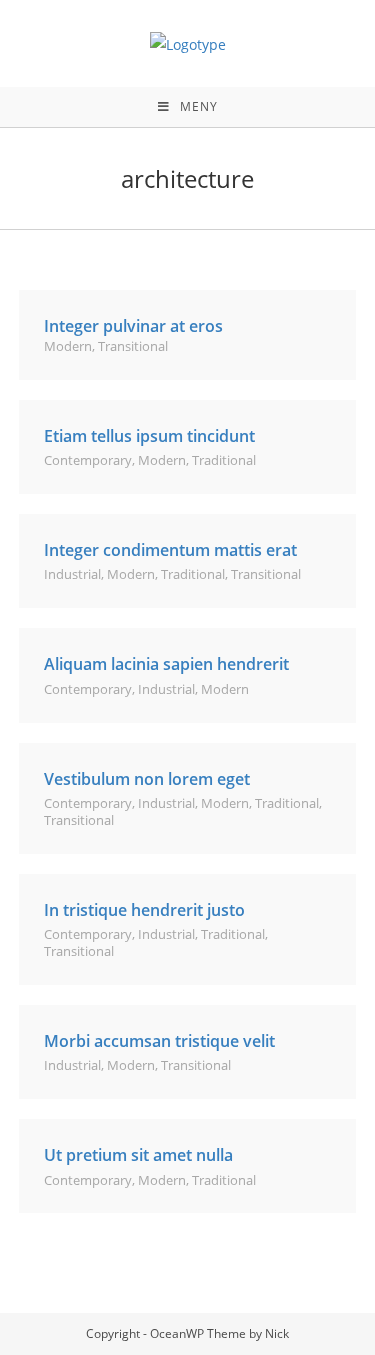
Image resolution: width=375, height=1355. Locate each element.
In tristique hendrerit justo (144, 910)
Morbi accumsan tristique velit (159, 1041)
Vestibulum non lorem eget (147, 779)
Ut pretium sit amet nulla (138, 1155)
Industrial (72, 574)
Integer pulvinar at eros (133, 326)
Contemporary (88, 460)
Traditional (224, 460)
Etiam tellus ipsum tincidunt (149, 436)
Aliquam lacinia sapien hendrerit (166, 664)
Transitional (133, 346)
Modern (68, 346)
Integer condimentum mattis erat (170, 550)
